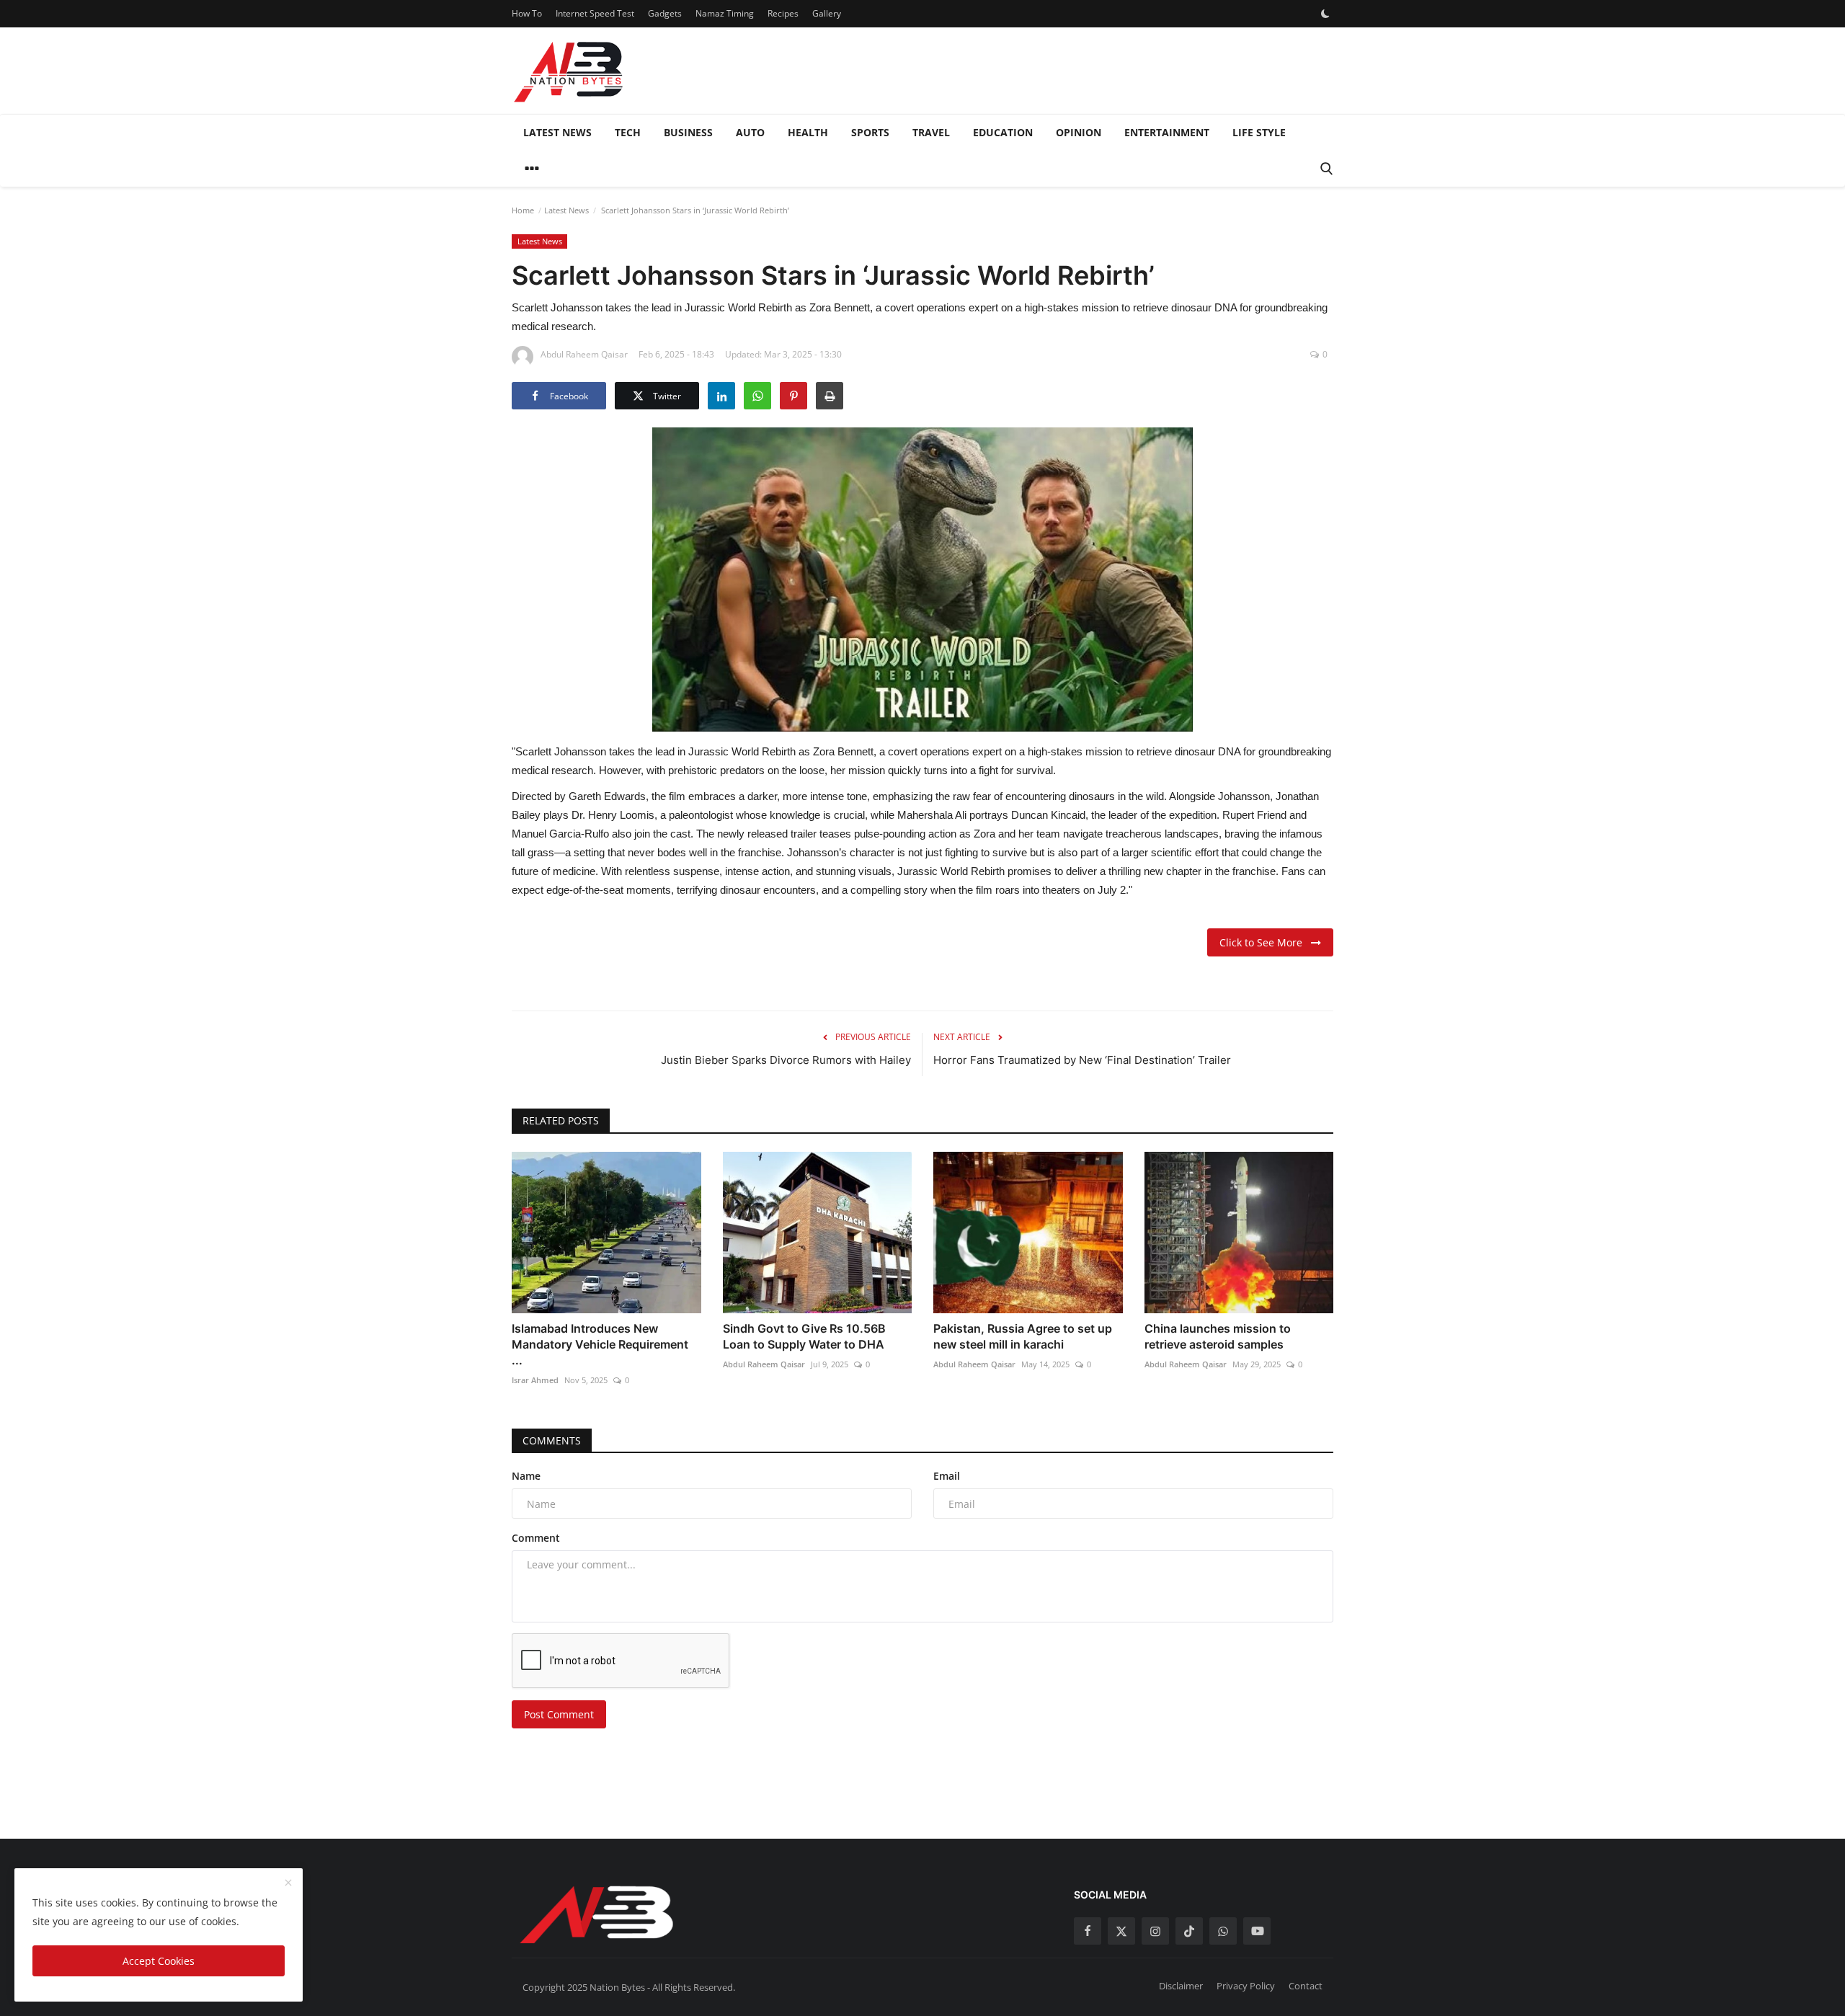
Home (523, 210)
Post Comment (559, 1714)
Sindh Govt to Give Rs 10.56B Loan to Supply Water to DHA (804, 1336)
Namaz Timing (725, 13)
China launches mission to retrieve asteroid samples (1218, 1336)
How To (527, 13)
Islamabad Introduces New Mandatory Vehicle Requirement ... (600, 1344)
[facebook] (1088, 1931)
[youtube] (1257, 1931)
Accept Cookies (159, 1961)
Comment (536, 1538)
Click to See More (1265, 942)
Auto (750, 132)
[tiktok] (1189, 1931)
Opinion (1079, 132)
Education (1003, 132)
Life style (1259, 132)
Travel (931, 132)
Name (526, 1476)
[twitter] (1121, 1931)
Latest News (557, 132)
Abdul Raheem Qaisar (764, 1364)
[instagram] (1155, 1931)
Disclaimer (1181, 1986)
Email (947, 1476)
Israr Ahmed (535, 1380)
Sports (870, 132)
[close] (288, 1883)
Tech (628, 132)
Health (808, 132)
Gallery (827, 13)
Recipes (783, 13)
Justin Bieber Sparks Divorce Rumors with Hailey (786, 1060)
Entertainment (1167, 132)
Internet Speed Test (595, 13)
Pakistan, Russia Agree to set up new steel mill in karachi (1023, 1336)
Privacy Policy (1246, 1986)
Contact (1306, 1986)
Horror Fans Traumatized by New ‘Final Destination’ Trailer (1082, 1060)
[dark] (1325, 14)
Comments (552, 1440)
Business (688, 132)
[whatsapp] (1223, 1931)
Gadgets (665, 13)
